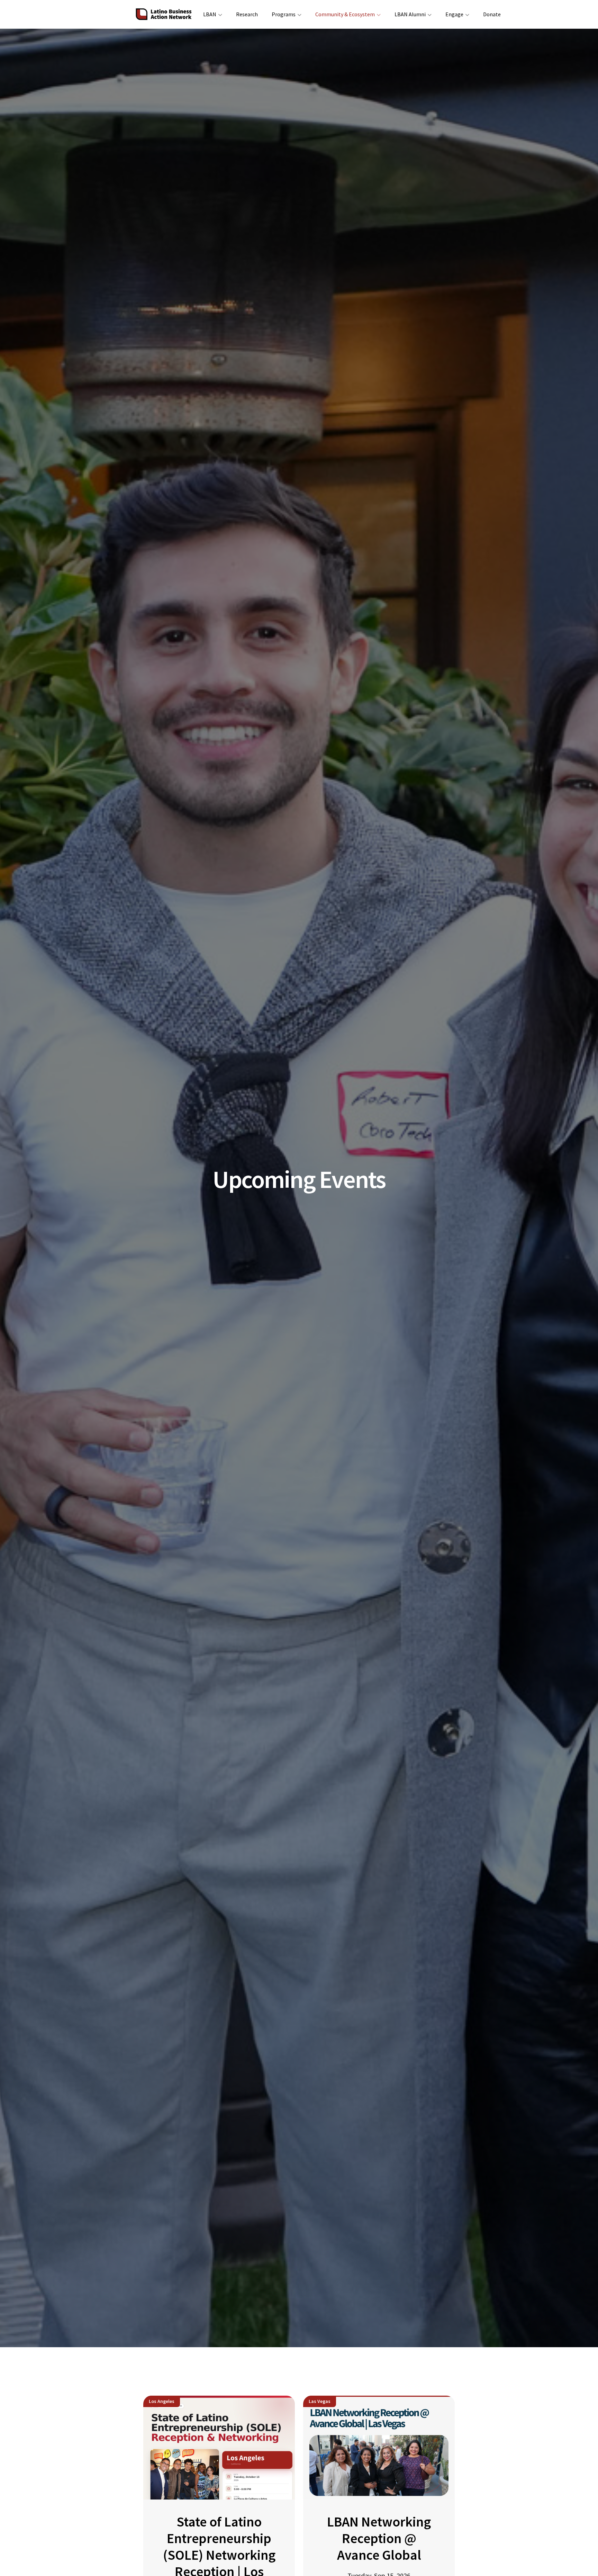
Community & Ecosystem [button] (345, 14)
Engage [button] (454, 14)
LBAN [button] (210, 14)
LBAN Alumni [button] (410, 14)
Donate (492, 14)
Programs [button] (284, 14)
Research (247, 14)
